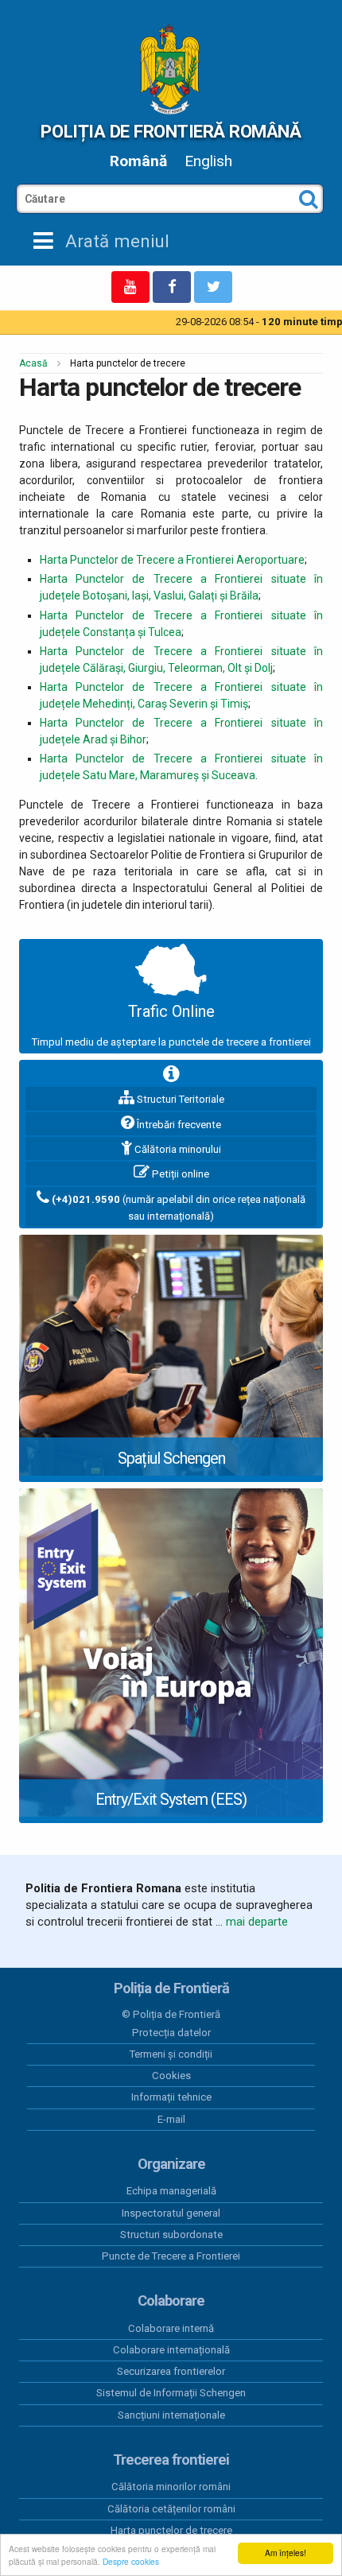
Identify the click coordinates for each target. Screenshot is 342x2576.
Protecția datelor (171, 2033)
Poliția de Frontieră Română (171, 131)
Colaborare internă (171, 2328)
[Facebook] (172, 287)
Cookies (171, 2076)
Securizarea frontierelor (171, 2371)
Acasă (33, 363)
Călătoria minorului (177, 1149)
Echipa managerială (171, 2191)
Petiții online (179, 1174)
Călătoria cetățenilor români (171, 2509)
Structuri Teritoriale (179, 1099)
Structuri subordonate (171, 2235)
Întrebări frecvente (178, 1125)
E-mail (171, 2119)
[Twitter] (213, 287)
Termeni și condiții (171, 2054)
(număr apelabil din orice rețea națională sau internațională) (179, 1208)
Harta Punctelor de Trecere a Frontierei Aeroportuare (172, 560)
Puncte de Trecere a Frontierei (171, 2256)
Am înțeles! (286, 2553)
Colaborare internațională (171, 2350)
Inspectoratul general (171, 2213)
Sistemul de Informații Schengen (171, 2393)
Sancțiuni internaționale (171, 2415)
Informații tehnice (171, 2097)
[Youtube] (130, 287)
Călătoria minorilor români (171, 2487)
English (208, 161)
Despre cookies (131, 2561)
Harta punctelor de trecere (171, 2530)
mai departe (257, 1922)
